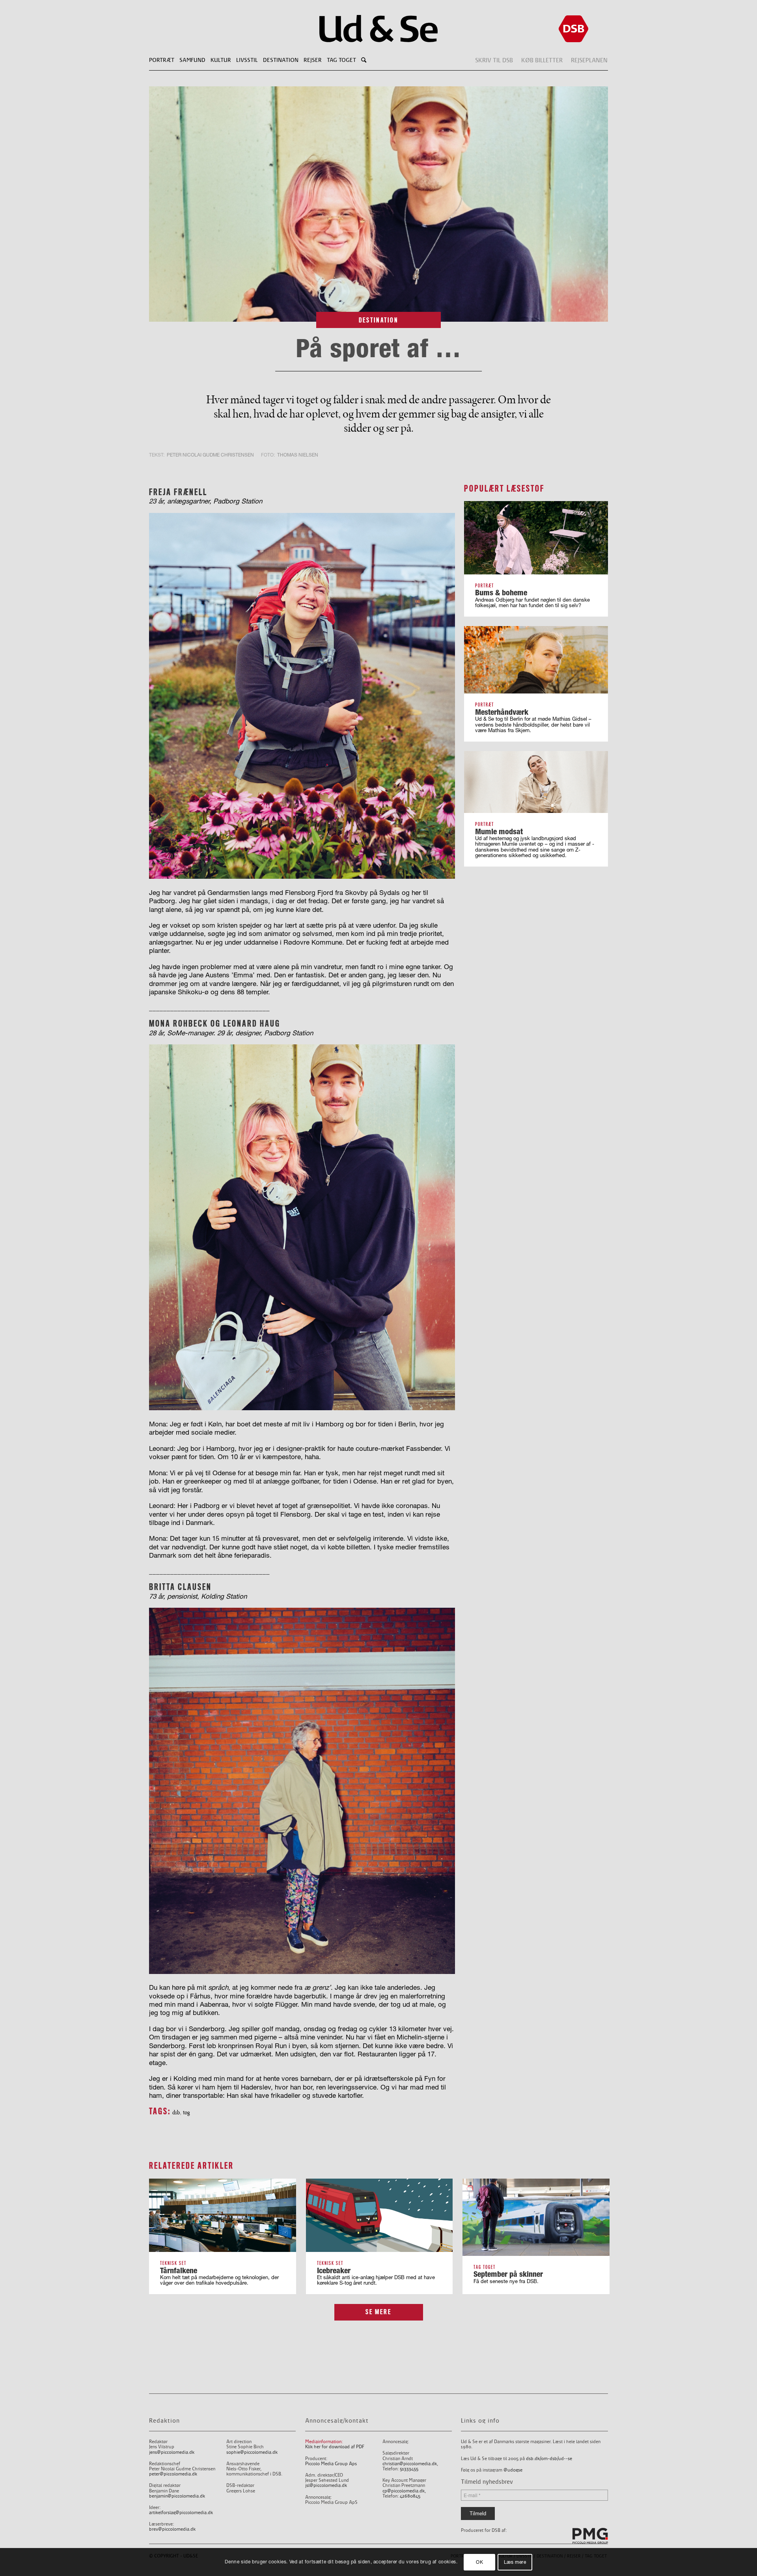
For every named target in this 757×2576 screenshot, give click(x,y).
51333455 (409, 2469)
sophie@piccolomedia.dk (252, 2452)
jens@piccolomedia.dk (172, 2452)
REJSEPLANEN (589, 60)
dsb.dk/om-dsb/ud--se (549, 2459)
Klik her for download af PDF (335, 2447)
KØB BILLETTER (542, 60)
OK (479, 2562)
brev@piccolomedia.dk (172, 2529)
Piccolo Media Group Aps (331, 2464)
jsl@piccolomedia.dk (326, 2486)
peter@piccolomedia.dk (173, 2474)
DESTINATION (379, 320)
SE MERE (378, 2312)
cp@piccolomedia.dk (404, 2491)
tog (186, 2112)
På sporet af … (378, 348)
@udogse (513, 2470)
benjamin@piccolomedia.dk (177, 2496)
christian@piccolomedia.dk (410, 2464)
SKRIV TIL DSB (494, 60)
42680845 (410, 2496)
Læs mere (515, 2562)
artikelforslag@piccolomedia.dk (181, 2513)
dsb (176, 2112)
